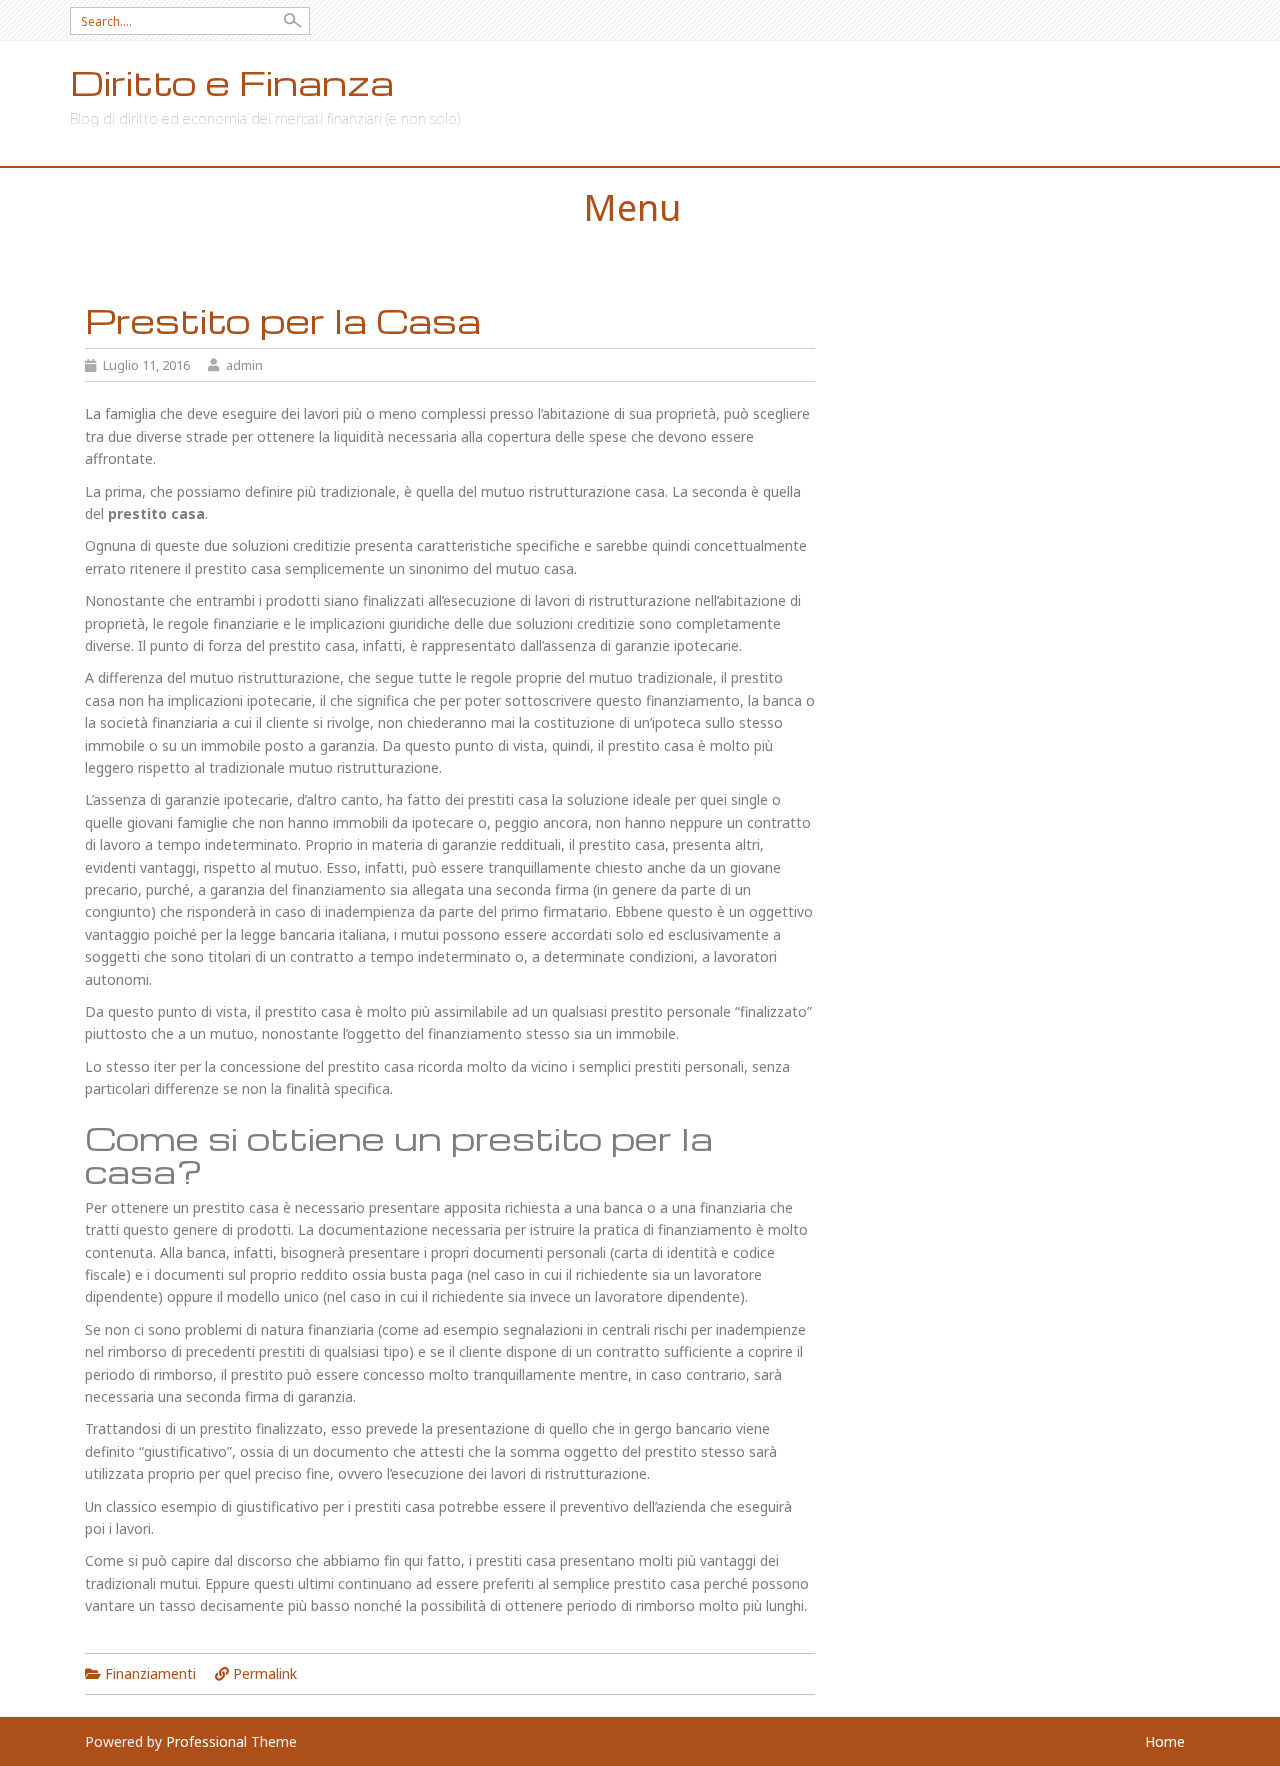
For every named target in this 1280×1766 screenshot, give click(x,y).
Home (1165, 1741)
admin (244, 365)
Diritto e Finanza (232, 82)
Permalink (265, 1673)
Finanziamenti (150, 1673)
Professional (206, 1741)
